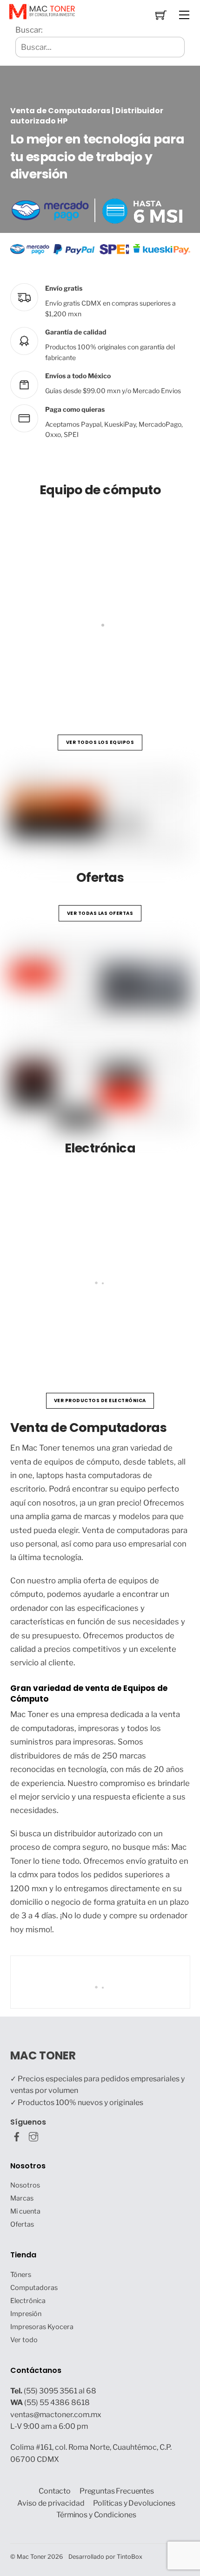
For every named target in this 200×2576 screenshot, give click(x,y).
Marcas (22, 2198)
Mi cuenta (25, 2211)
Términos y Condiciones (96, 2515)
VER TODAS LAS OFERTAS (100, 913)
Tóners (21, 2275)
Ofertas (22, 2224)
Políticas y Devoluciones (134, 2503)
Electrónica (28, 2301)
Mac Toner (31, 2557)
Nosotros (25, 2185)
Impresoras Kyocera (42, 2327)
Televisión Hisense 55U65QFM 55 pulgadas (107, 1327)
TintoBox (130, 2557)
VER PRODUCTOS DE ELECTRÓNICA (100, 1400)
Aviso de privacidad (51, 2503)
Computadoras (34, 2288)
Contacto (55, 2491)
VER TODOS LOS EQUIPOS (100, 742)
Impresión (26, 2314)
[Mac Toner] (42, 11)
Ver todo (24, 2340)
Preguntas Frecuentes (117, 2491)
